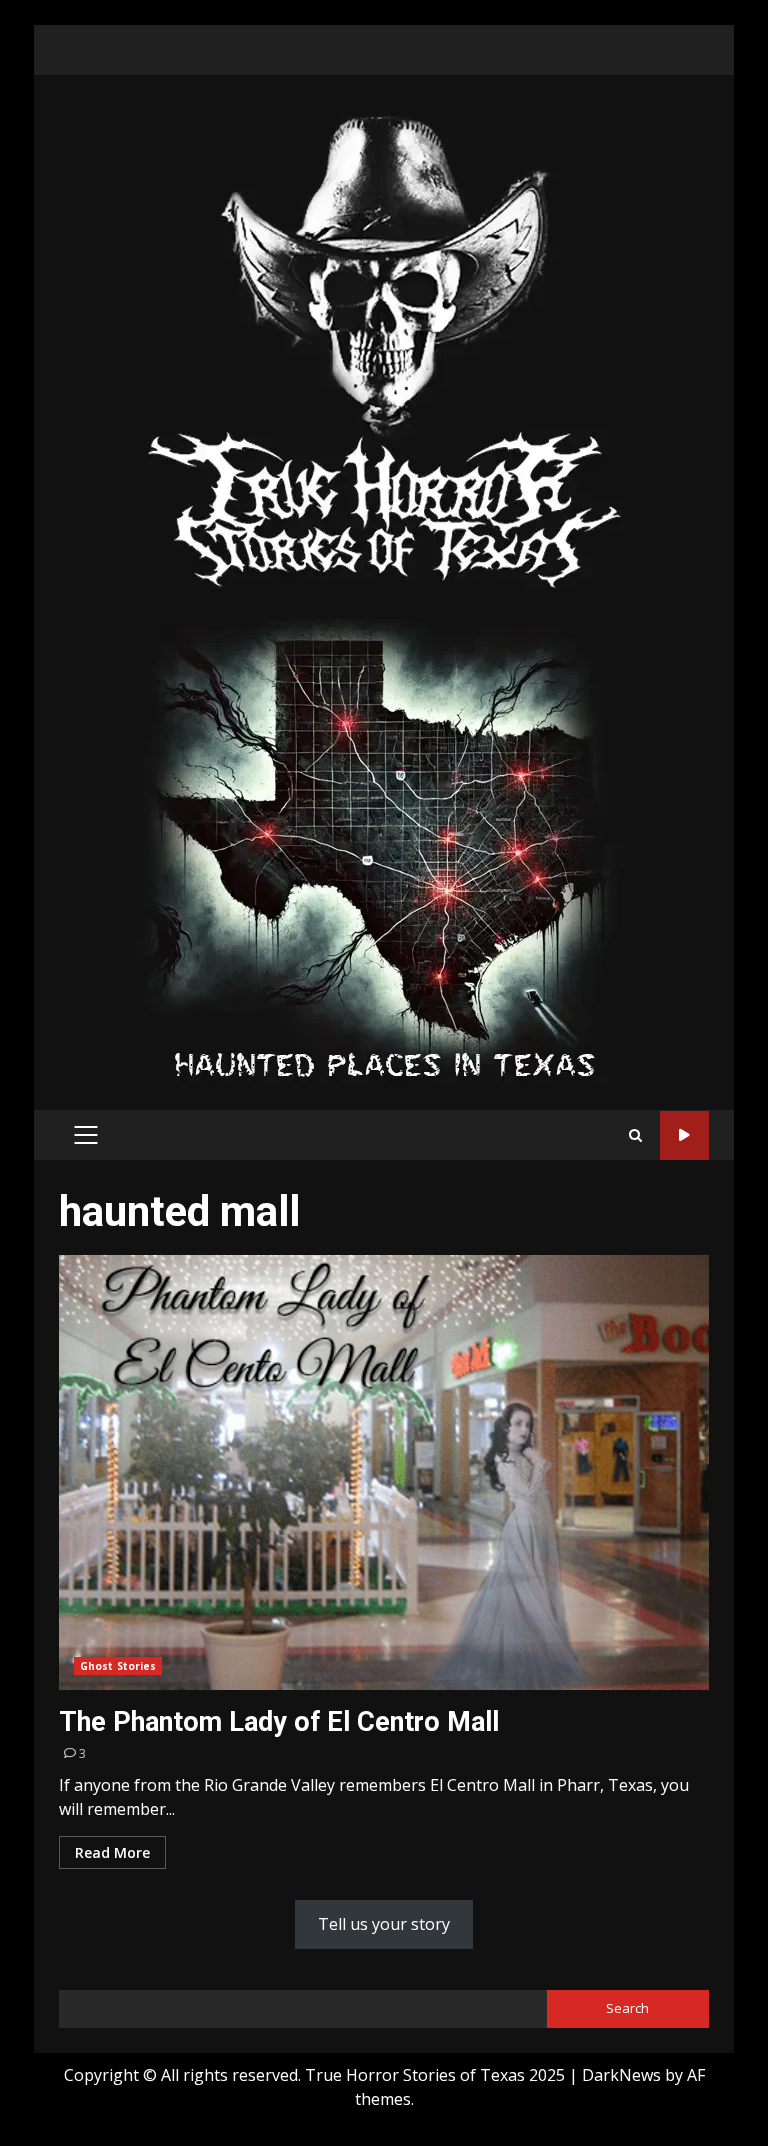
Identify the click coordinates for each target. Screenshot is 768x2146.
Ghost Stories (118, 1666)
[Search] (635, 1135)
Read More (112, 1852)
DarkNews (621, 2075)
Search (627, 2008)
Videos (684, 1135)
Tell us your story (384, 1924)
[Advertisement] (384, 850)
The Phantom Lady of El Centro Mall (384, 1472)
